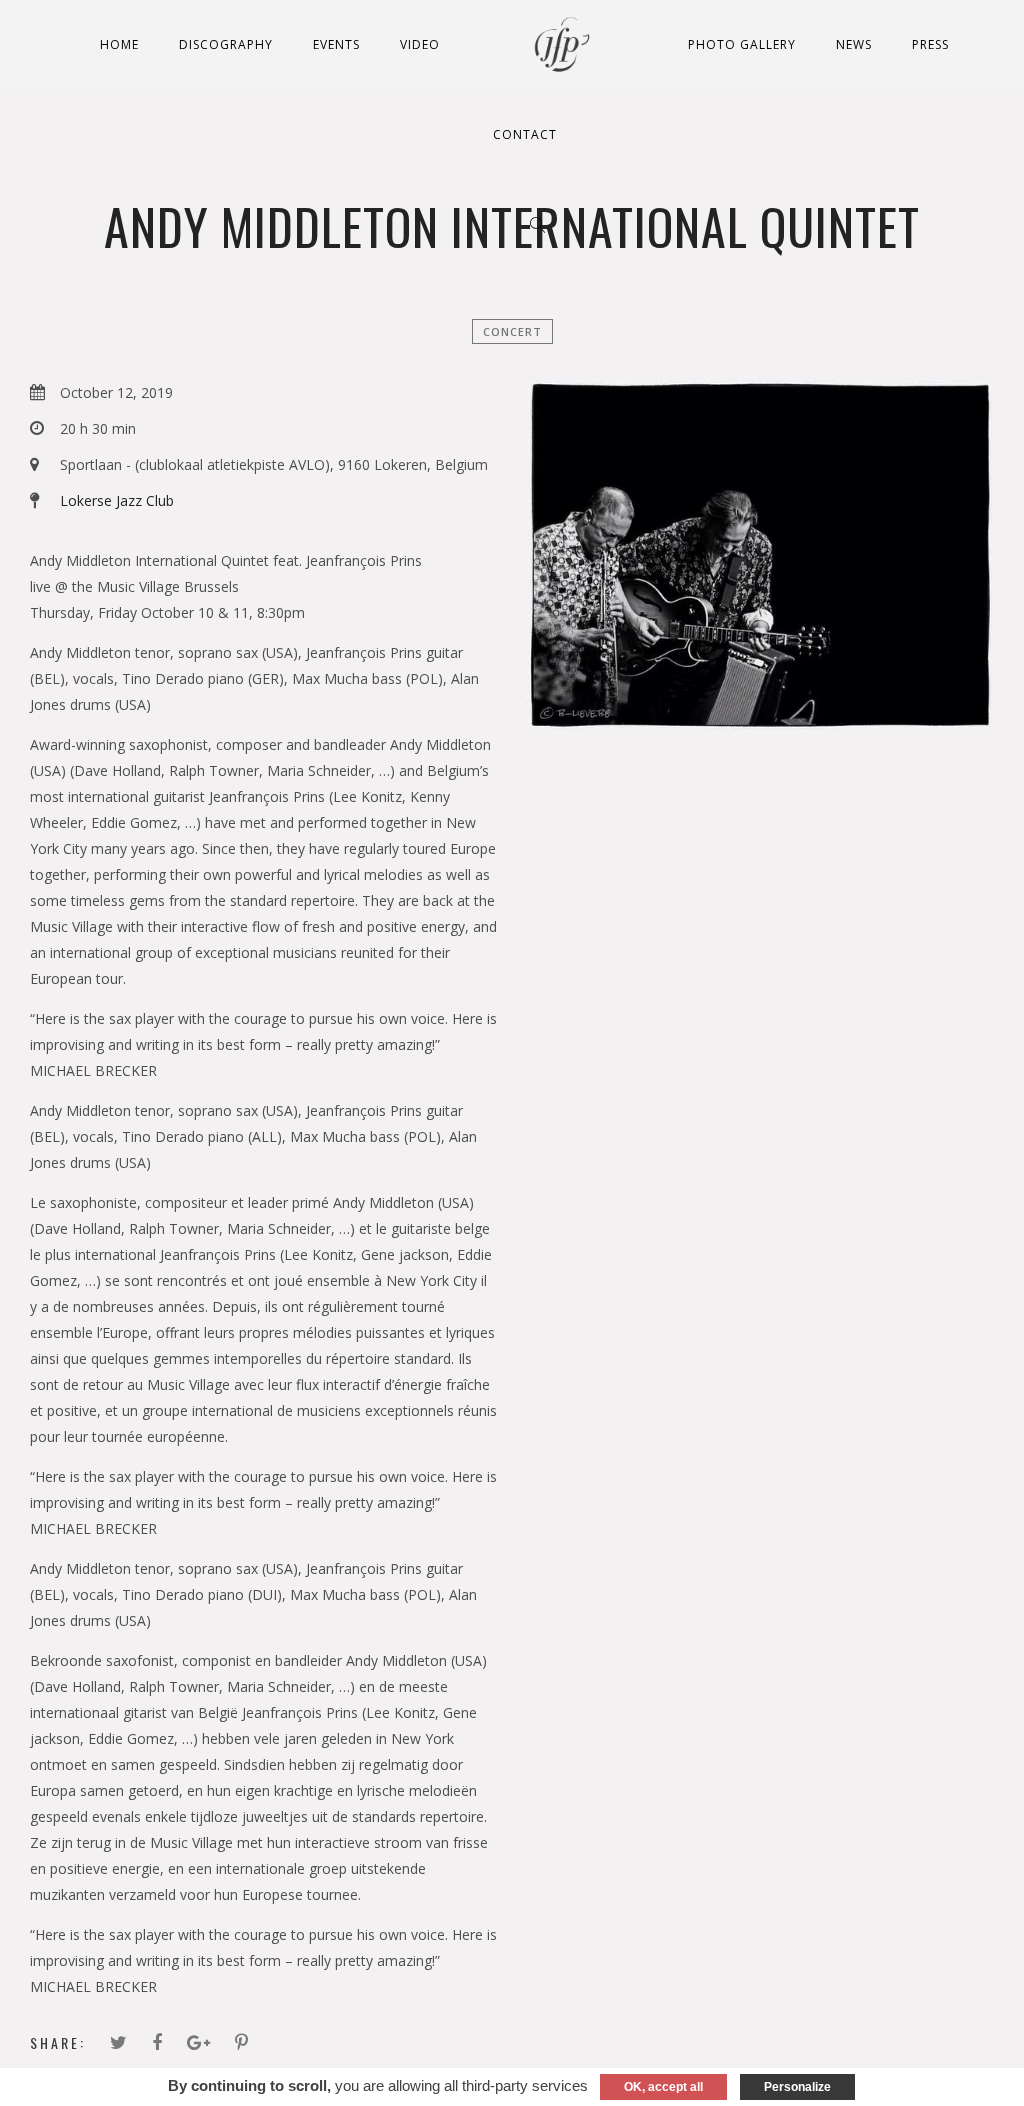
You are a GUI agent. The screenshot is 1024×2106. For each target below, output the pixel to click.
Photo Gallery (742, 44)
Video (420, 44)
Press (930, 44)
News (854, 44)
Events (336, 44)
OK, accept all (663, 2087)
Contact (525, 134)
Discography (226, 44)
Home (119, 44)
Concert (512, 331)
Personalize (797, 2087)
